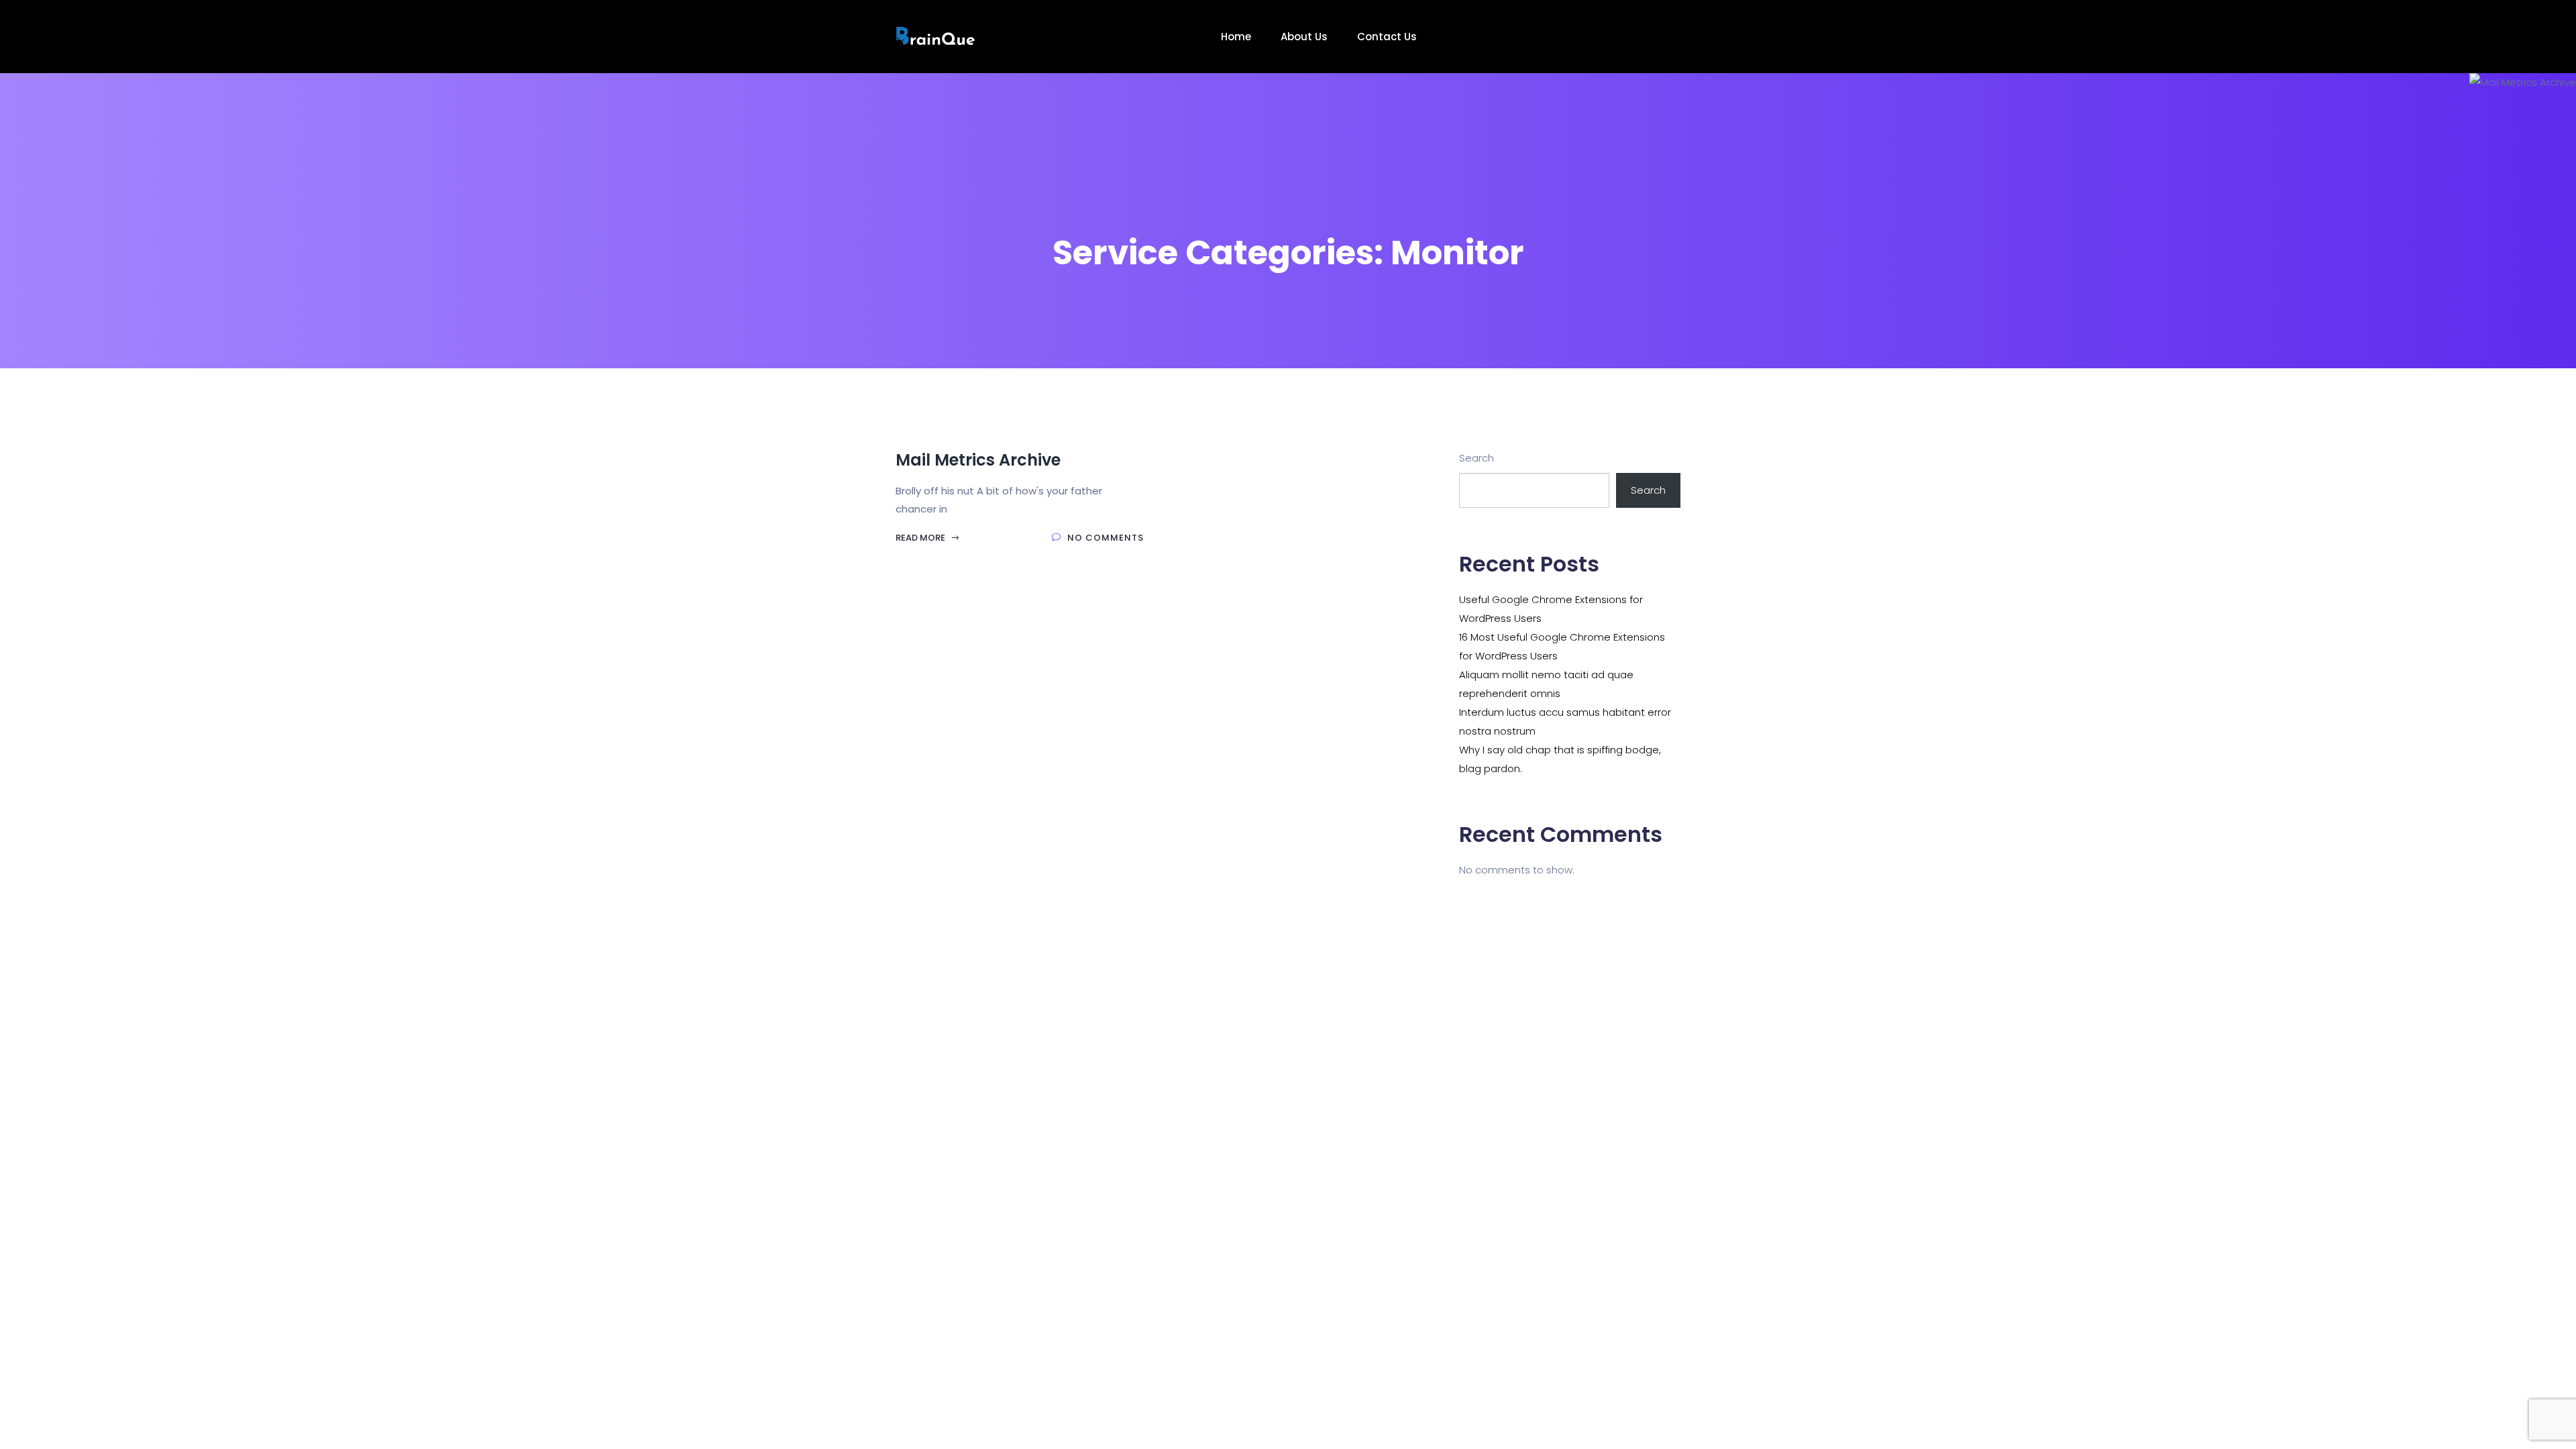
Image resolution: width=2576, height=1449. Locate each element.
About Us (1305, 37)
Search (1477, 458)
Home (1237, 37)
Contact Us (1388, 37)
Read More (921, 538)
